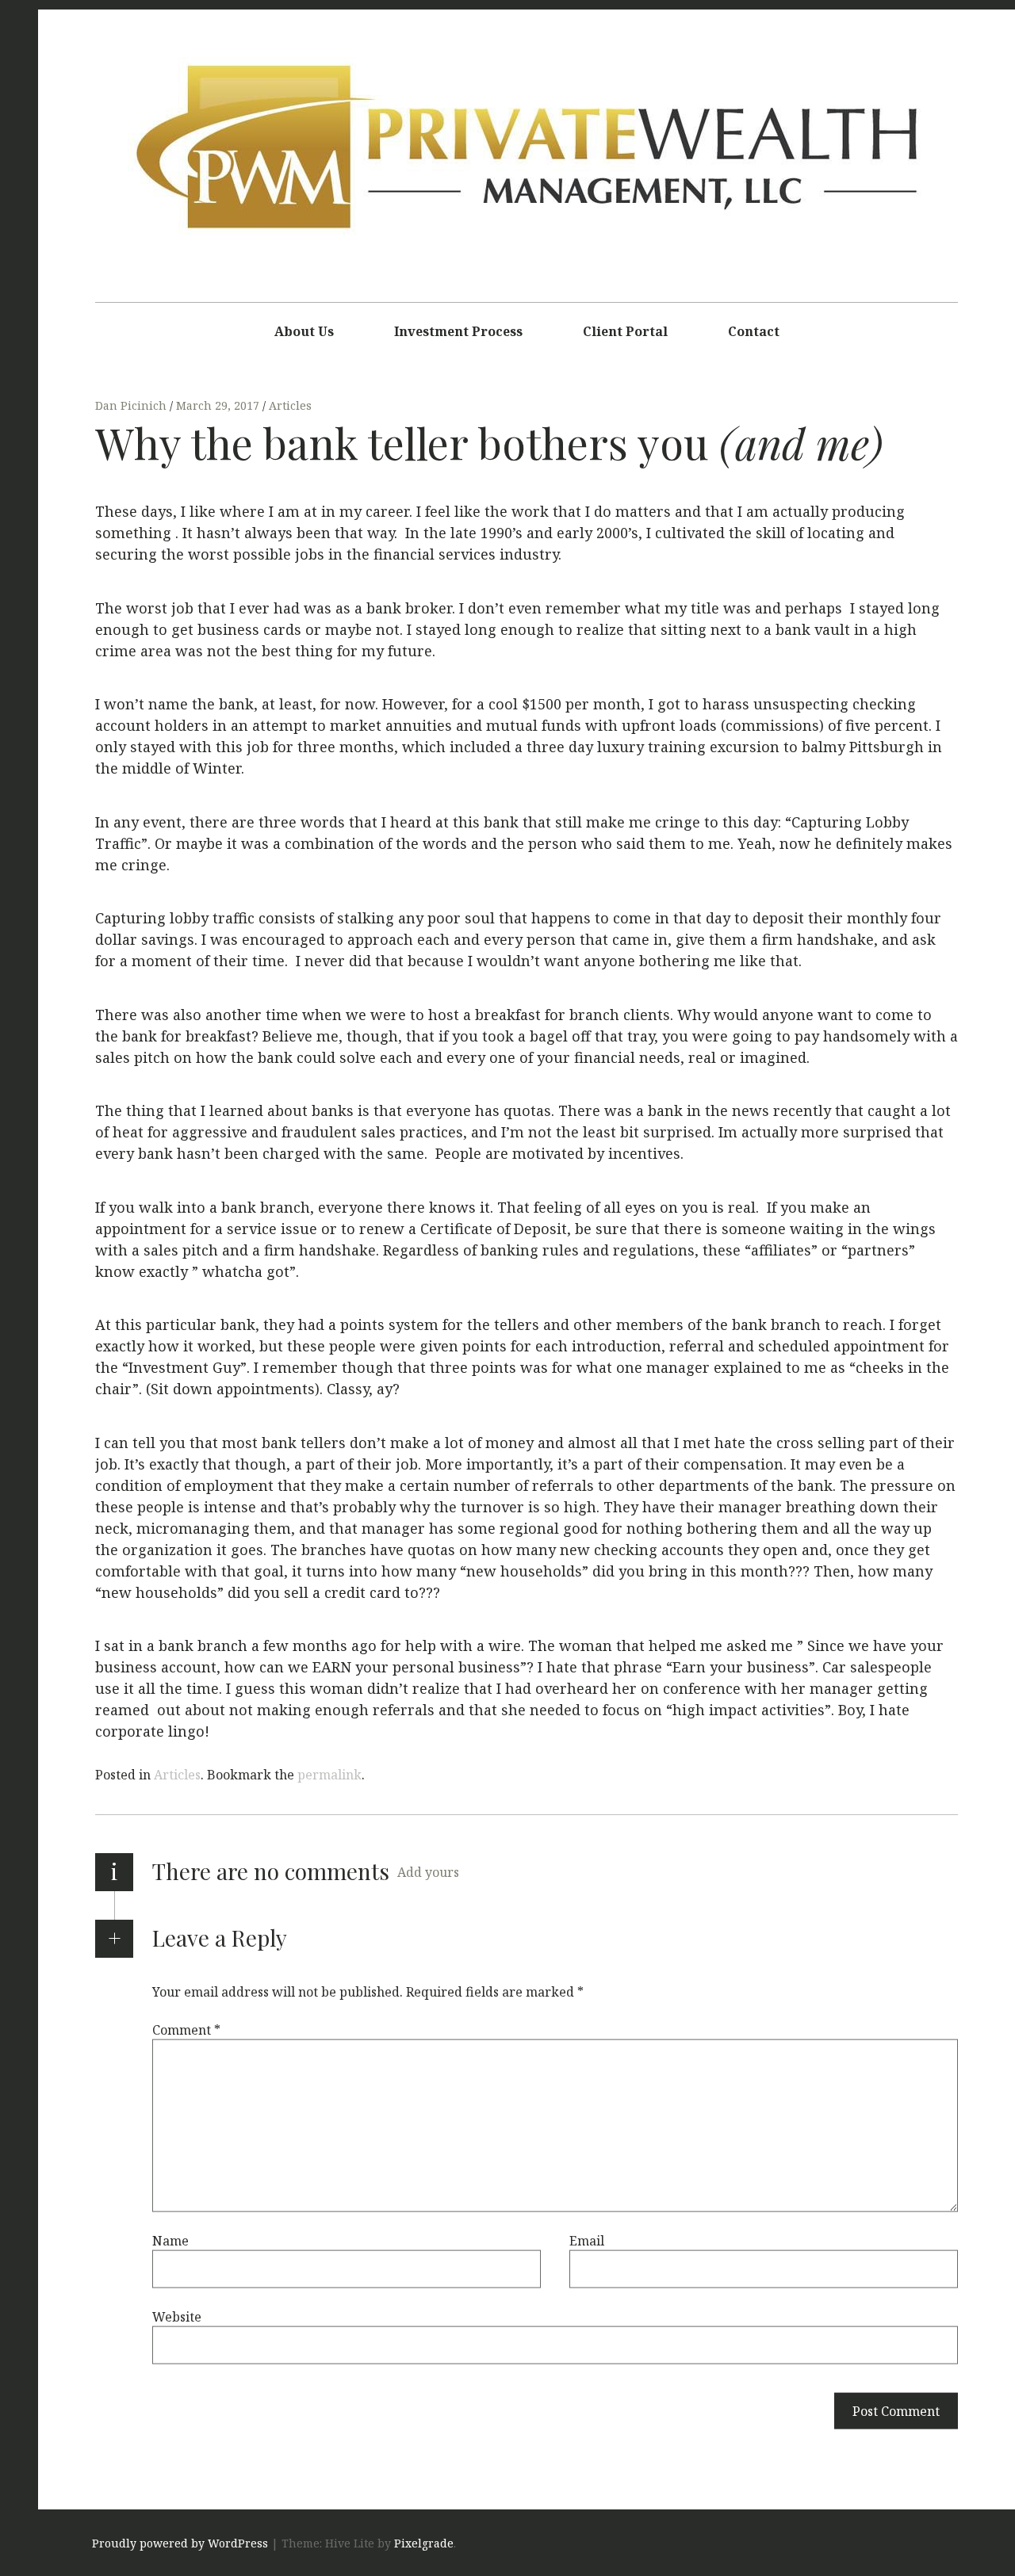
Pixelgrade (424, 2543)
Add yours (428, 1872)
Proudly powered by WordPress (180, 2543)
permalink (329, 1775)
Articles (290, 405)
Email (587, 2240)
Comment (186, 2029)
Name (170, 2240)
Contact (754, 331)
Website (177, 2316)
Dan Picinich (132, 405)
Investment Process (458, 331)
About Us (304, 331)
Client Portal (625, 331)
